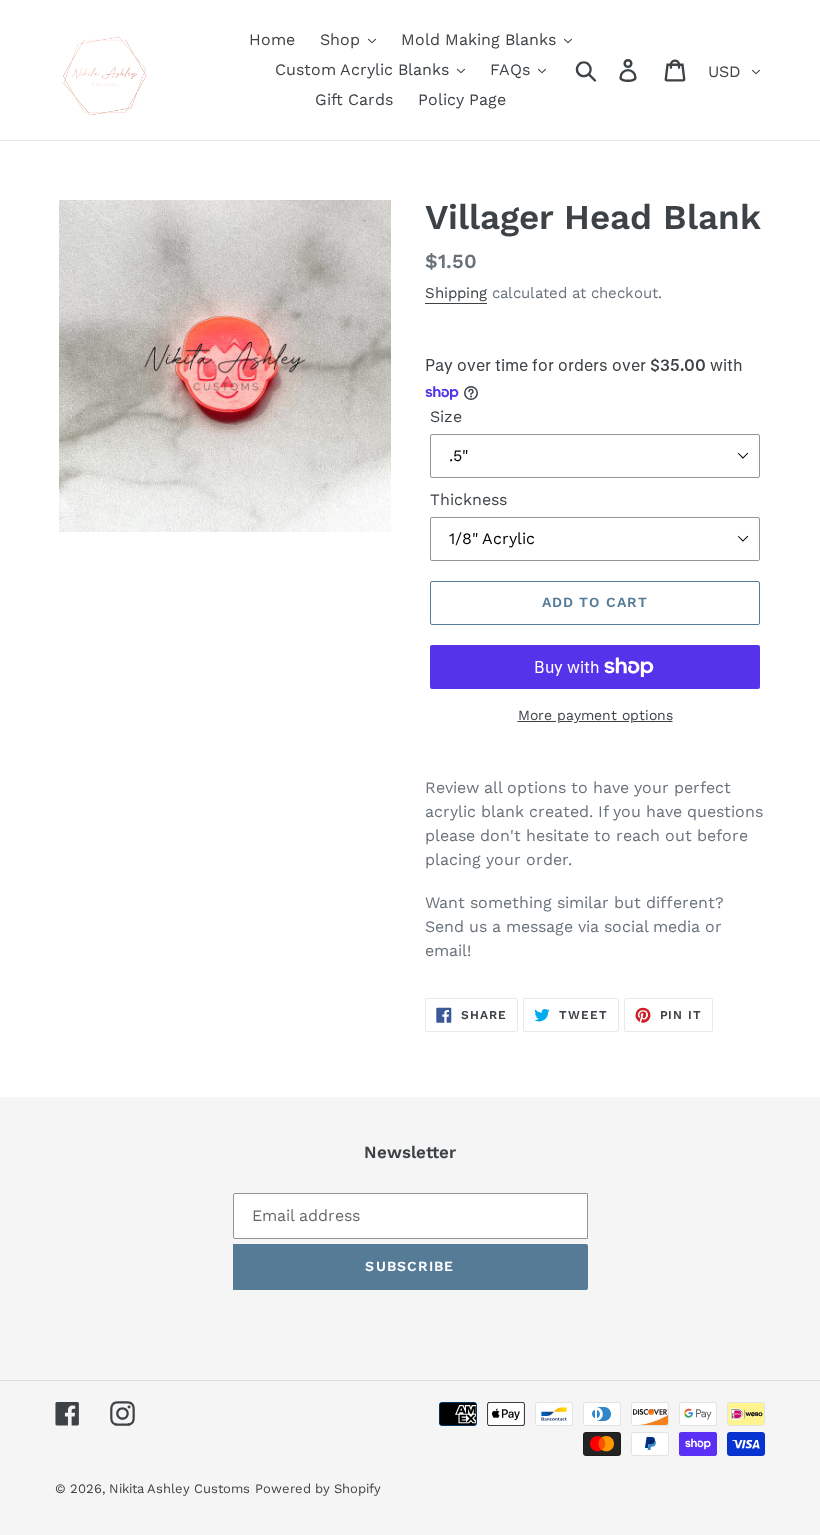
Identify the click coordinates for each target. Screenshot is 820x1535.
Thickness (468, 499)
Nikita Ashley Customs (179, 1488)
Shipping (456, 293)
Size (446, 416)
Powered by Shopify (318, 1488)
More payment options (595, 715)
